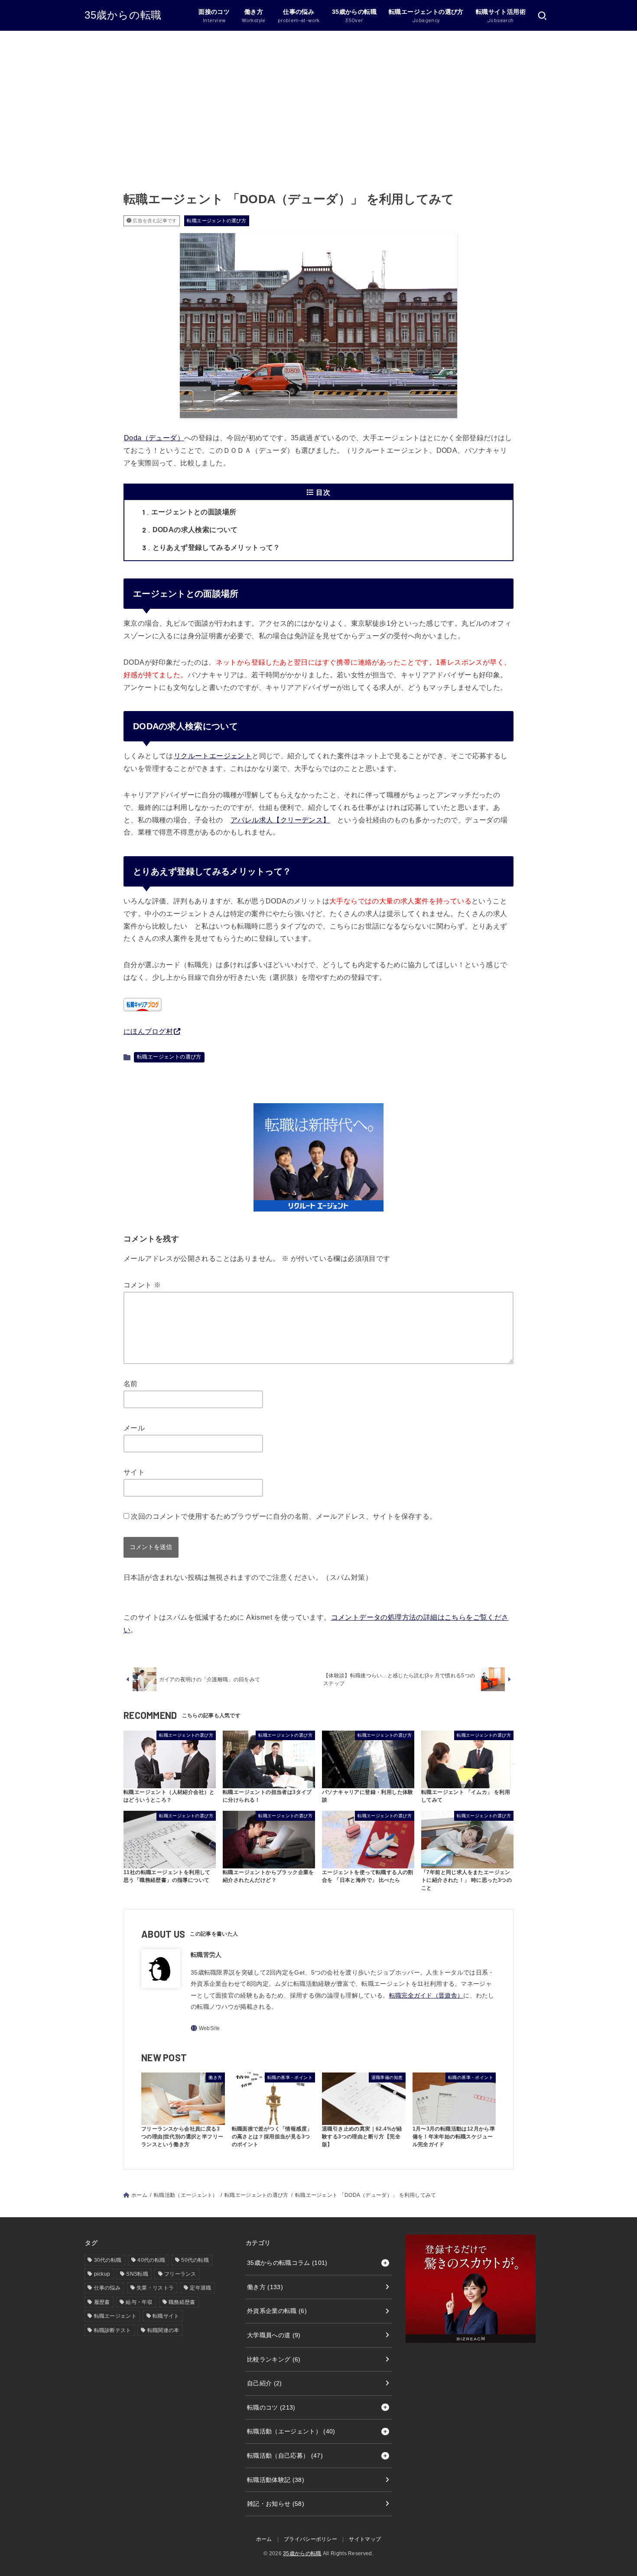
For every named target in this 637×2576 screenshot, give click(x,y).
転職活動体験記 (276, 2480)
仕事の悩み (107, 2288)
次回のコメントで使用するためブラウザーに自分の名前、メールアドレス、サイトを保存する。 (284, 1516)
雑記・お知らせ (276, 2504)
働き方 (265, 2287)
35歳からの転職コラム (287, 2263)
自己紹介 (265, 2383)
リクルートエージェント (213, 756)
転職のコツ (271, 2407)
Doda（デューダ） (154, 438)
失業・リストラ (155, 2288)
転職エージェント (115, 2316)
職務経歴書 (182, 2302)
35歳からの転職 (123, 15)
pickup (102, 2274)
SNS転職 (137, 2274)
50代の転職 (195, 2260)
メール (134, 1428)
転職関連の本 (163, 2330)
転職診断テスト (113, 2330)
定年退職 (200, 2288)
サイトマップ (365, 2539)
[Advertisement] (318, 96)
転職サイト (166, 2316)
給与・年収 (139, 2302)
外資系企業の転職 (277, 2311)
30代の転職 (108, 2260)
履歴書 (102, 2302)
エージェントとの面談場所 (189, 512)
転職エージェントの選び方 (216, 221)
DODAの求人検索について (190, 530)
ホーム (139, 2195)
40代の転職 (151, 2260)
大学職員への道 (274, 2335)
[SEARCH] (542, 16)
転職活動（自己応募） (285, 2456)
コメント (142, 1285)
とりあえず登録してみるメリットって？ (211, 547)
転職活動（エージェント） (186, 2195)
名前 (131, 1384)
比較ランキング (274, 2359)
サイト (134, 1472)
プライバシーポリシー (310, 2539)
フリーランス (180, 2274)
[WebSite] (205, 2028)
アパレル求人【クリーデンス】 (280, 820)
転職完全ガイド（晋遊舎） (426, 1995)
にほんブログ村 (148, 1031)
